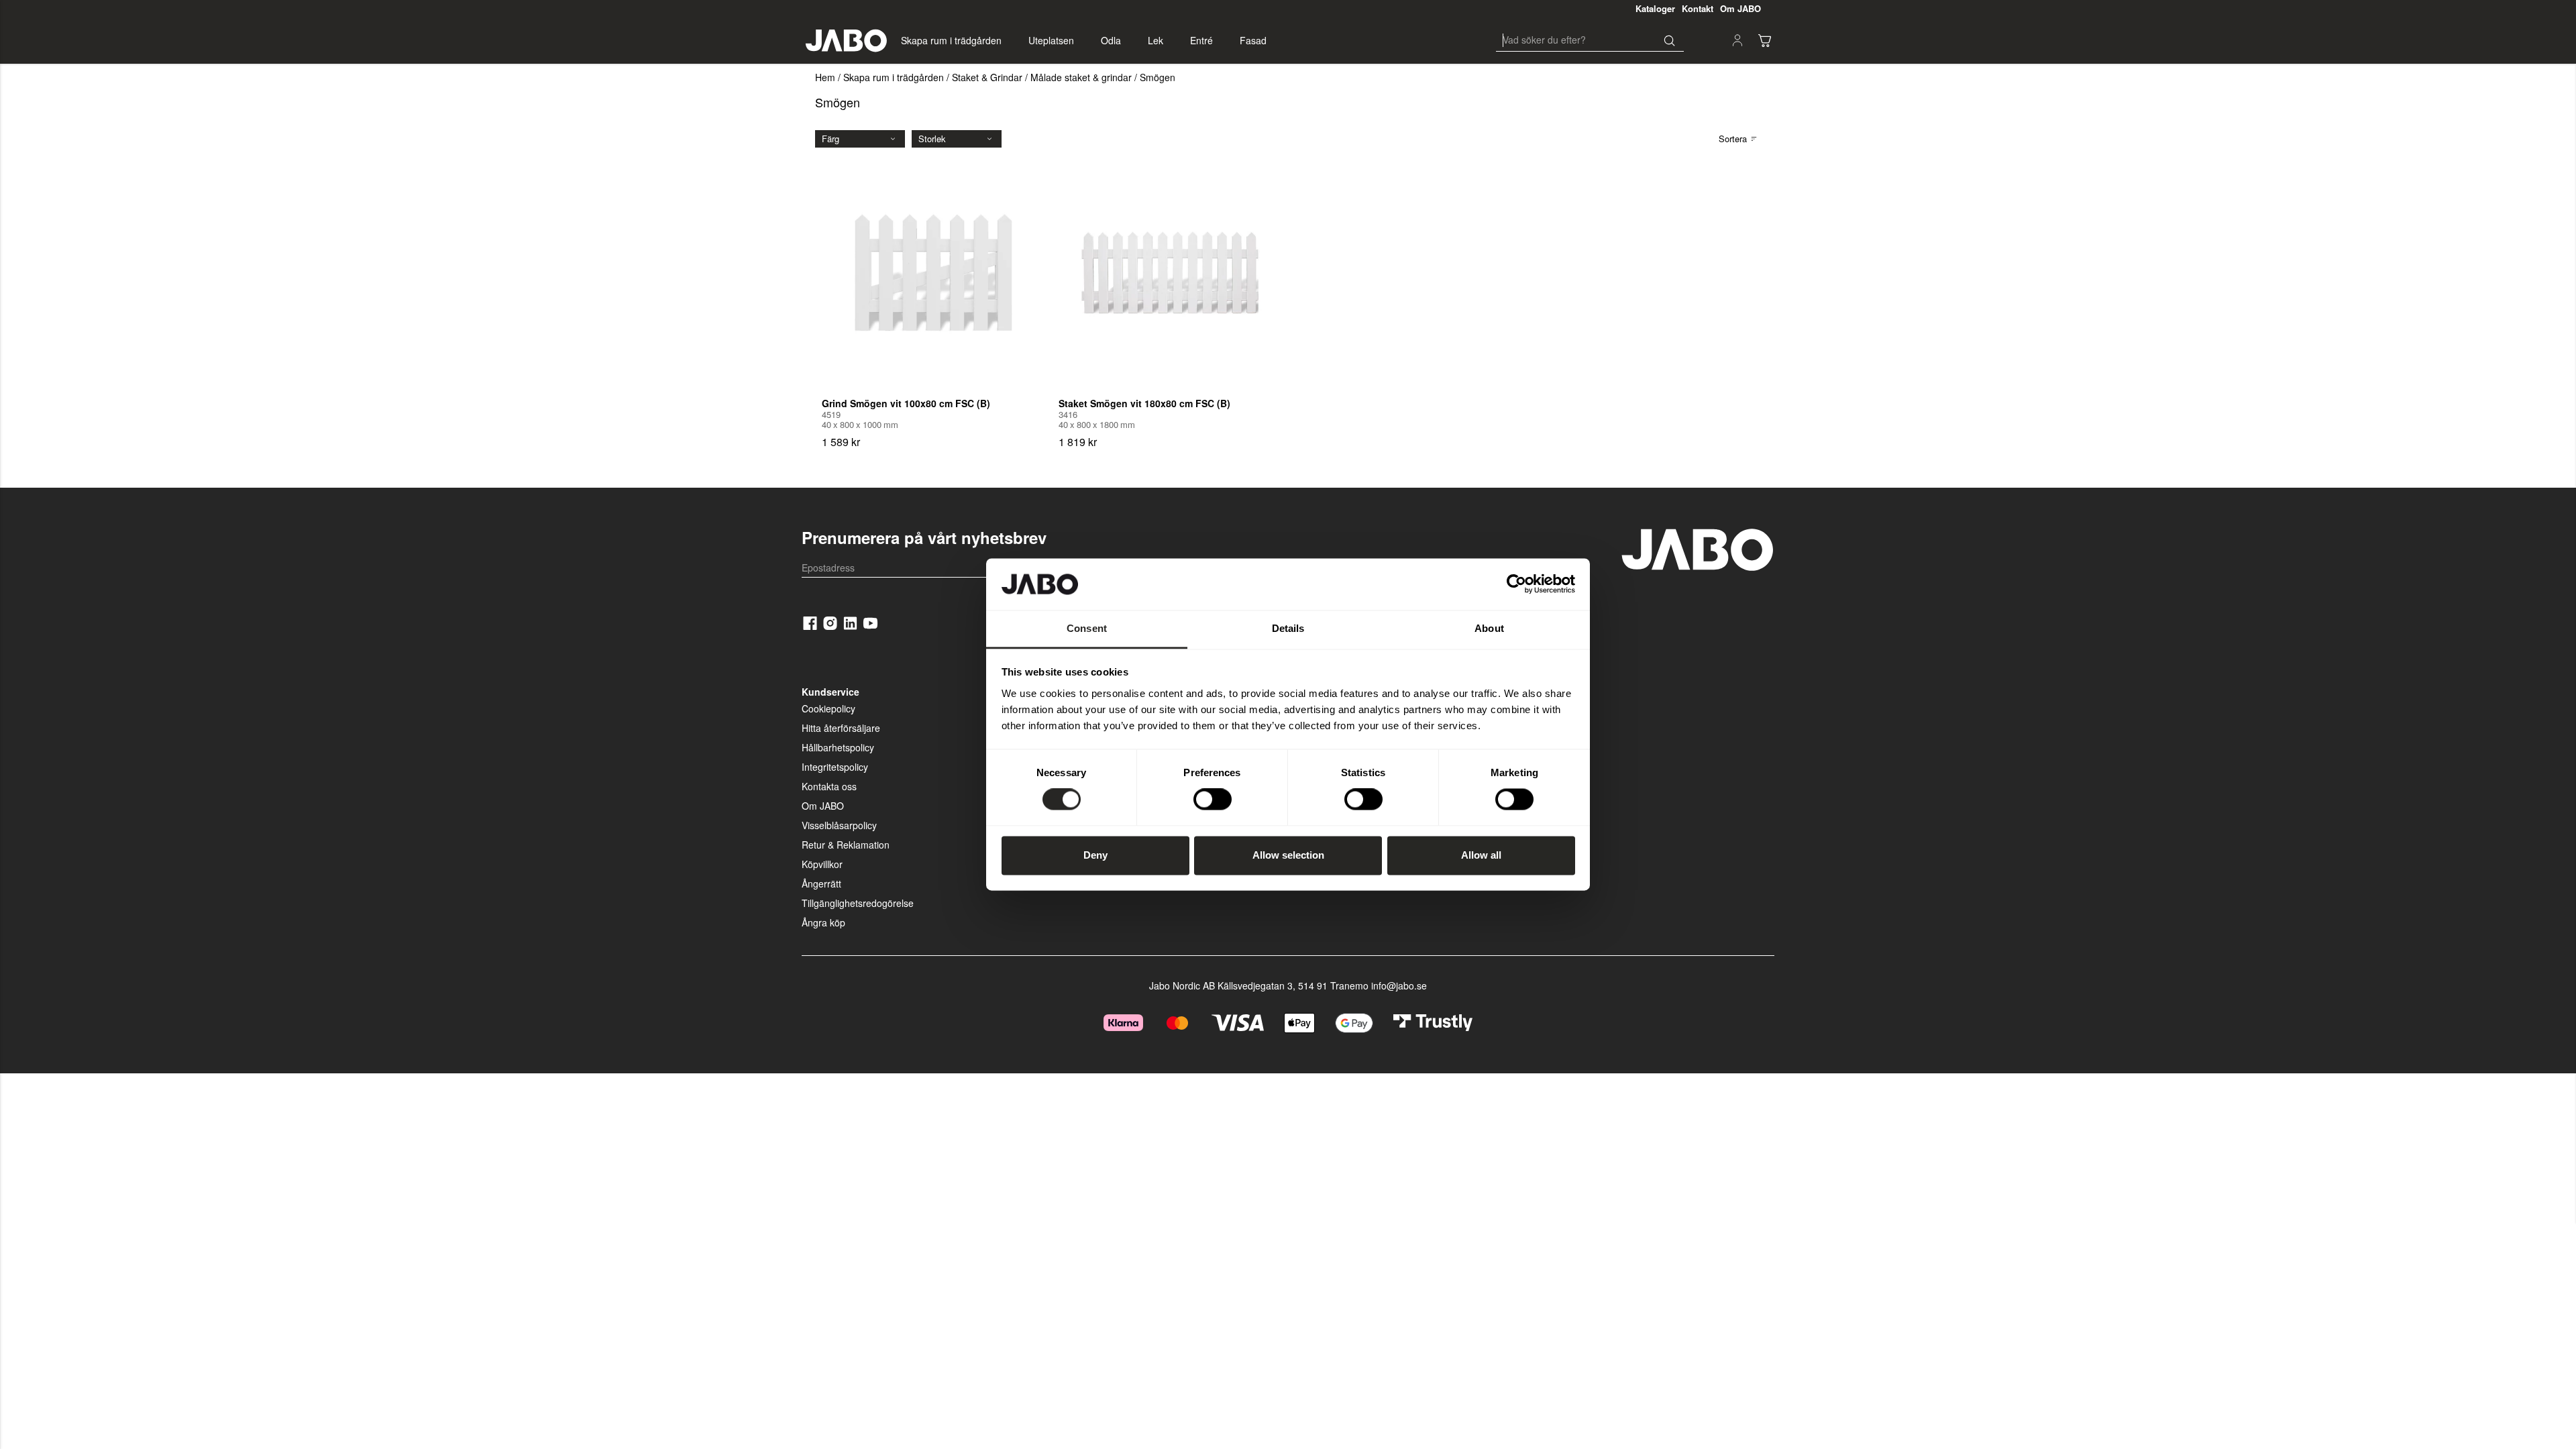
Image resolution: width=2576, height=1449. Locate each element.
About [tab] (1489, 628)
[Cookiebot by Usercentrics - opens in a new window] (1516, 584)
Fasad (1253, 40)
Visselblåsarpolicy (839, 825)
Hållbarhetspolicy (838, 747)
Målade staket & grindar (1081, 77)
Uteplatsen (1051, 40)
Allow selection (1288, 855)
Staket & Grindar (987, 77)
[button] (1764, 40)
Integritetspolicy (835, 767)
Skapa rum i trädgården (951, 40)
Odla (1111, 40)
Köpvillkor (822, 864)
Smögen (1158, 77)
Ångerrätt (821, 883)
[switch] (1213, 800)
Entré (1201, 40)
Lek (1156, 40)
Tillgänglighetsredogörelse (858, 903)
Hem (825, 77)
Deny (1095, 855)
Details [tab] (1288, 628)
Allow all (1481, 855)
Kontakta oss (829, 786)
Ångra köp (823, 922)
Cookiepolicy (828, 708)
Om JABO (823, 806)
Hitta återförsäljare (841, 728)
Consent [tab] (1087, 628)
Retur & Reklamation (846, 845)
